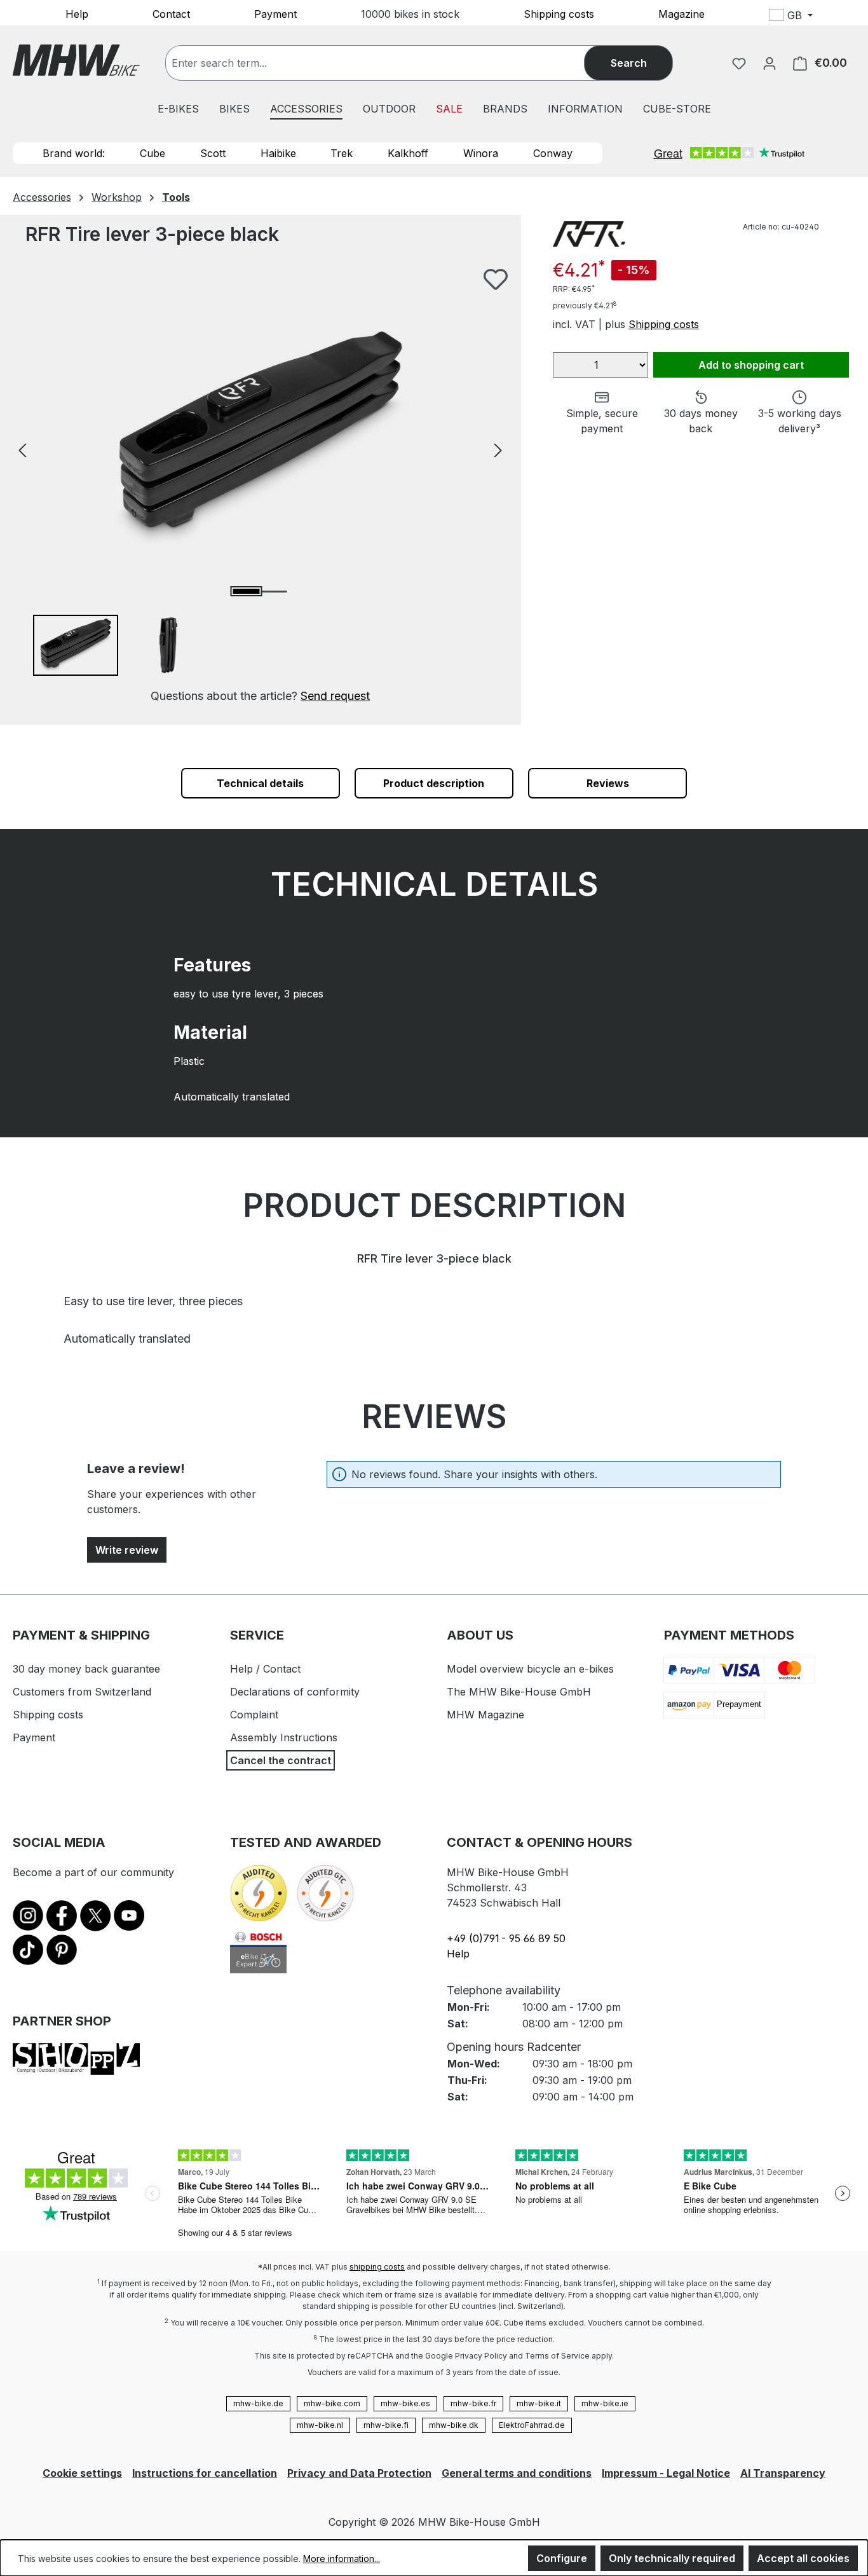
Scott (213, 153)
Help (77, 13)
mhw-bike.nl (320, 2425)
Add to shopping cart (751, 365)
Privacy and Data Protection (359, 2473)
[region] (261, 486)
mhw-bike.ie (605, 2403)
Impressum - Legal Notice (666, 2473)
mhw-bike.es (405, 2403)
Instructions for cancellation (205, 2473)
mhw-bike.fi (386, 2425)
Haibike (278, 153)
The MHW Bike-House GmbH (519, 1692)
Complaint (254, 1715)
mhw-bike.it (539, 2403)
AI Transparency (783, 2473)
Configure (562, 2558)
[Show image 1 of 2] (247, 591)
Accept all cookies (803, 2558)
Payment (275, 13)
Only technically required (672, 2558)
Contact (171, 13)
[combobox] (388, 63)
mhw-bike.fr (473, 2403)
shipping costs (377, 2267)
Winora (481, 153)
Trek (342, 153)
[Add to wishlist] (496, 279)
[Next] (498, 449)
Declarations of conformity (295, 1692)
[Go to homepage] (76, 60)
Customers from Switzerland (82, 1692)
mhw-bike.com (332, 2403)
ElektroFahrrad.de (532, 2425)
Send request (335, 696)
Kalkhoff (408, 153)
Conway (553, 153)
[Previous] (22, 449)
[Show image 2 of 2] (274, 592)
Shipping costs (559, 13)
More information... (342, 2559)
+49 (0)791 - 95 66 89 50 (506, 1938)
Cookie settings (82, 2473)
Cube (153, 153)
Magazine (682, 13)
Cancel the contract (281, 1760)
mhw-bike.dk (454, 2425)
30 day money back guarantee (86, 1669)
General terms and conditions (517, 2473)
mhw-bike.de (258, 2403)
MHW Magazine (485, 1715)
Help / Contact (265, 1669)
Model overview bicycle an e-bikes (530, 1669)
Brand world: (74, 153)
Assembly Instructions (284, 1737)
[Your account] (770, 63)
